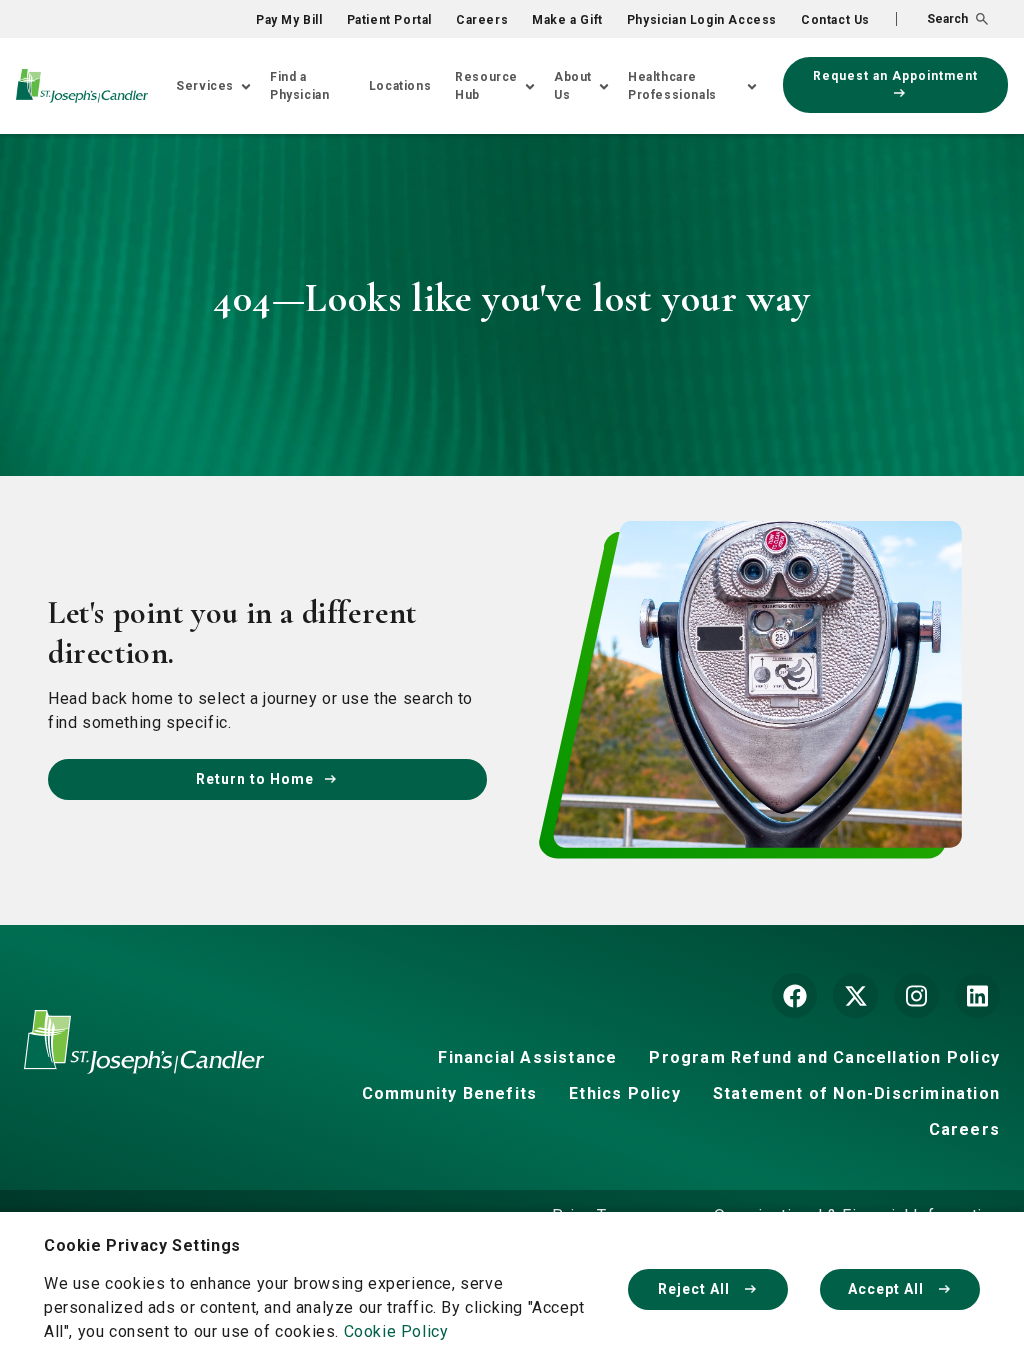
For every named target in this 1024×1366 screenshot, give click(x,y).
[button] (942, 19)
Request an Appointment (895, 76)
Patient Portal (389, 20)
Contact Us (835, 20)
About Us (573, 86)
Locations (400, 86)
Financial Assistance (527, 1057)
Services (205, 86)
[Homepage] (144, 1056)
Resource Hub (486, 86)
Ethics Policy (625, 1093)
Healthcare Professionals (672, 86)
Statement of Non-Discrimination (856, 1093)
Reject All (696, 1289)
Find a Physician (299, 86)
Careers (482, 20)
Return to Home (255, 779)
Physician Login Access (702, 20)
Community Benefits (450, 1093)
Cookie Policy (396, 1331)
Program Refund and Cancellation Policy (824, 1057)
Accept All (888, 1289)
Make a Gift (567, 20)
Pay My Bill (289, 20)
